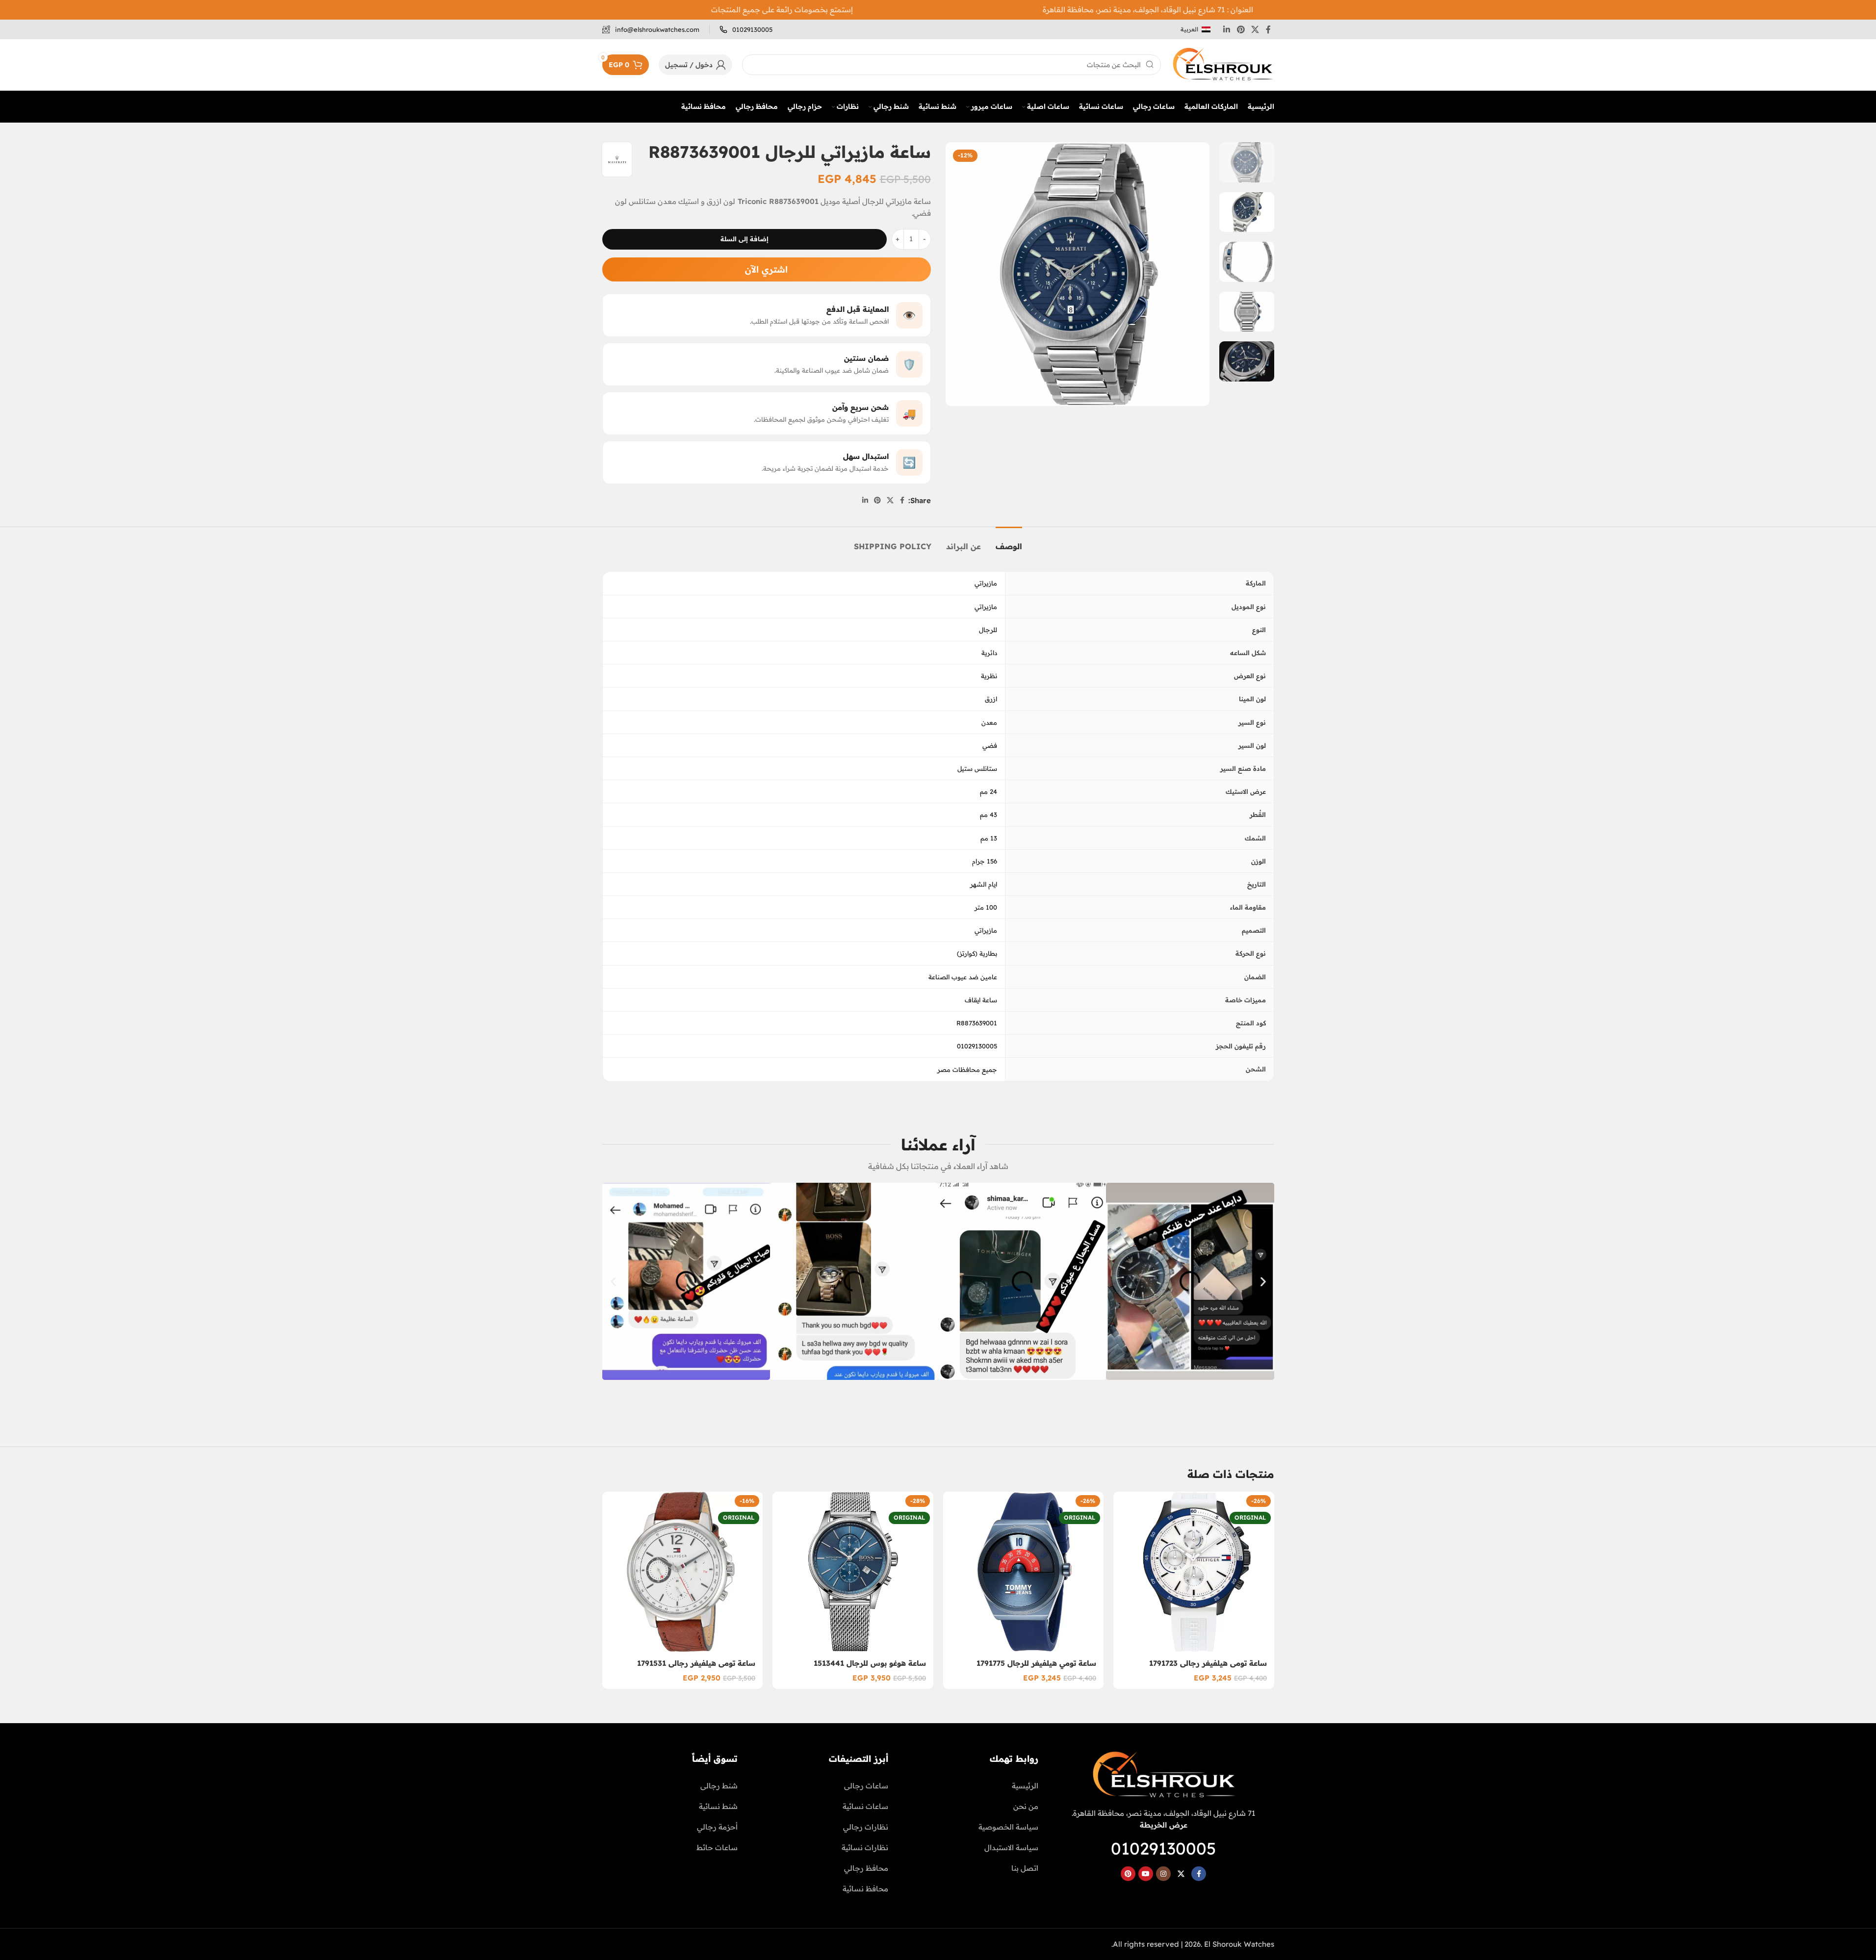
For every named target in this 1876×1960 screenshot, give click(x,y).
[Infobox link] (746, 30)
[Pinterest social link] (1241, 29)
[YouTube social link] (1146, 1874)
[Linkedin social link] (1227, 29)
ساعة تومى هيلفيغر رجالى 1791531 (696, 1663)
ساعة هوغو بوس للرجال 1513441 (870, 1663)
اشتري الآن (766, 269)
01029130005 (1163, 1848)
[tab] (1009, 542)
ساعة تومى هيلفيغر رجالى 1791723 (1208, 1663)
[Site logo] (1222, 64)
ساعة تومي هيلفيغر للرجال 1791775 (1036, 1663)
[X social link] (1255, 29)
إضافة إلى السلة (745, 239)
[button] (613, 1281)
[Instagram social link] (1163, 1874)
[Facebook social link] (1268, 29)
